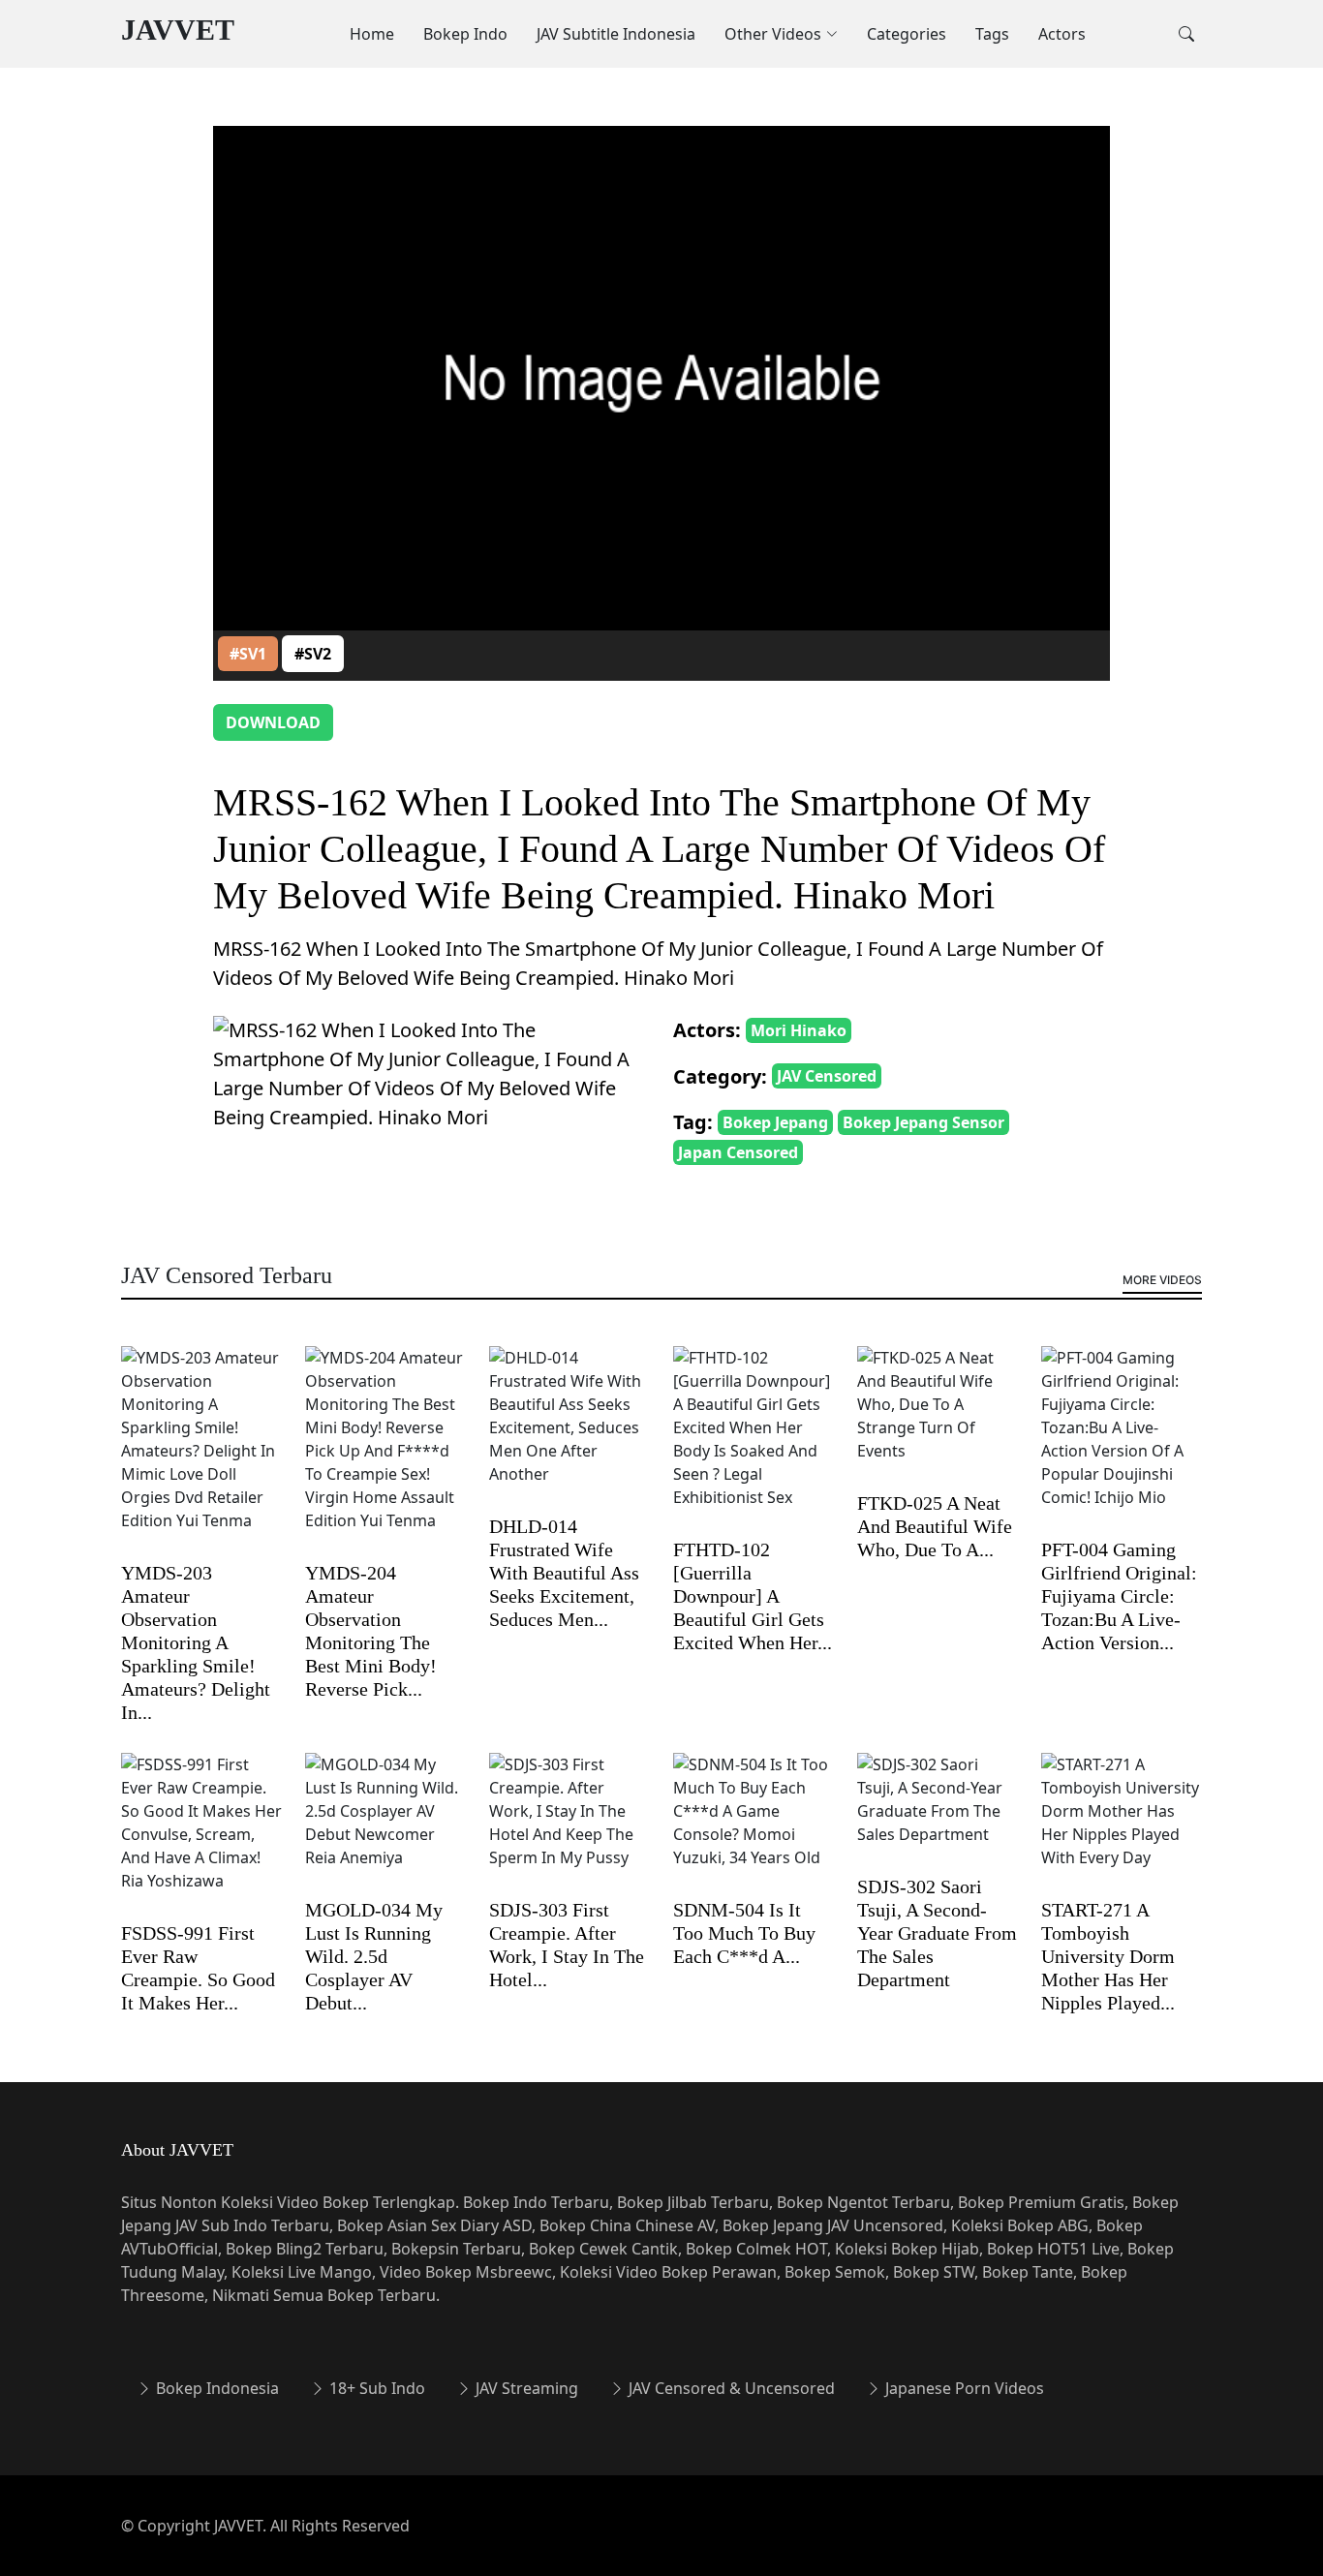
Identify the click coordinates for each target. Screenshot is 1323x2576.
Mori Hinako (799, 1030)
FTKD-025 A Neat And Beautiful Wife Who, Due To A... (935, 1526)
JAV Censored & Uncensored (730, 2388)
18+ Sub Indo (375, 2388)
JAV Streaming (525, 2388)
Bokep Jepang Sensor (923, 1122)
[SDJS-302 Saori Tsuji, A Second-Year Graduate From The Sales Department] (938, 1813)
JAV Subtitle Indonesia (616, 34)
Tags (992, 34)
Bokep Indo (465, 34)
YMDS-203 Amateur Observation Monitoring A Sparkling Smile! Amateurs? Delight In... (196, 1642)
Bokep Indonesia (215, 2388)
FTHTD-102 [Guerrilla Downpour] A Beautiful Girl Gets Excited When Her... (753, 1596)
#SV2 (313, 654)
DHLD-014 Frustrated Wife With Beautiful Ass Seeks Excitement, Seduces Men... (564, 1573)
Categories (907, 34)
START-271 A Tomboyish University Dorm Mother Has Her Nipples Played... (1108, 1956)
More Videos (1162, 1280)
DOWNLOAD (273, 722)
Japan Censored (738, 1152)
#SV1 (248, 654)
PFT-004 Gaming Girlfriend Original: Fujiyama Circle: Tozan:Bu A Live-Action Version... (1119, 1596)
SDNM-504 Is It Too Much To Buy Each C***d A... (744, 1933)
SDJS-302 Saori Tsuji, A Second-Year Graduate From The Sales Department (937, 1933)
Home (372, 34)
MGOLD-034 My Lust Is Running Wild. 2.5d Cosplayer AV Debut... (374, 1956)
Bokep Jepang (775, 1122)
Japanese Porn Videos (963, 2388)
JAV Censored (827, 1076)
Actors (1062, 34)
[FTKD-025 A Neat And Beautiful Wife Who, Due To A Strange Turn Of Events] (938, 1418)
